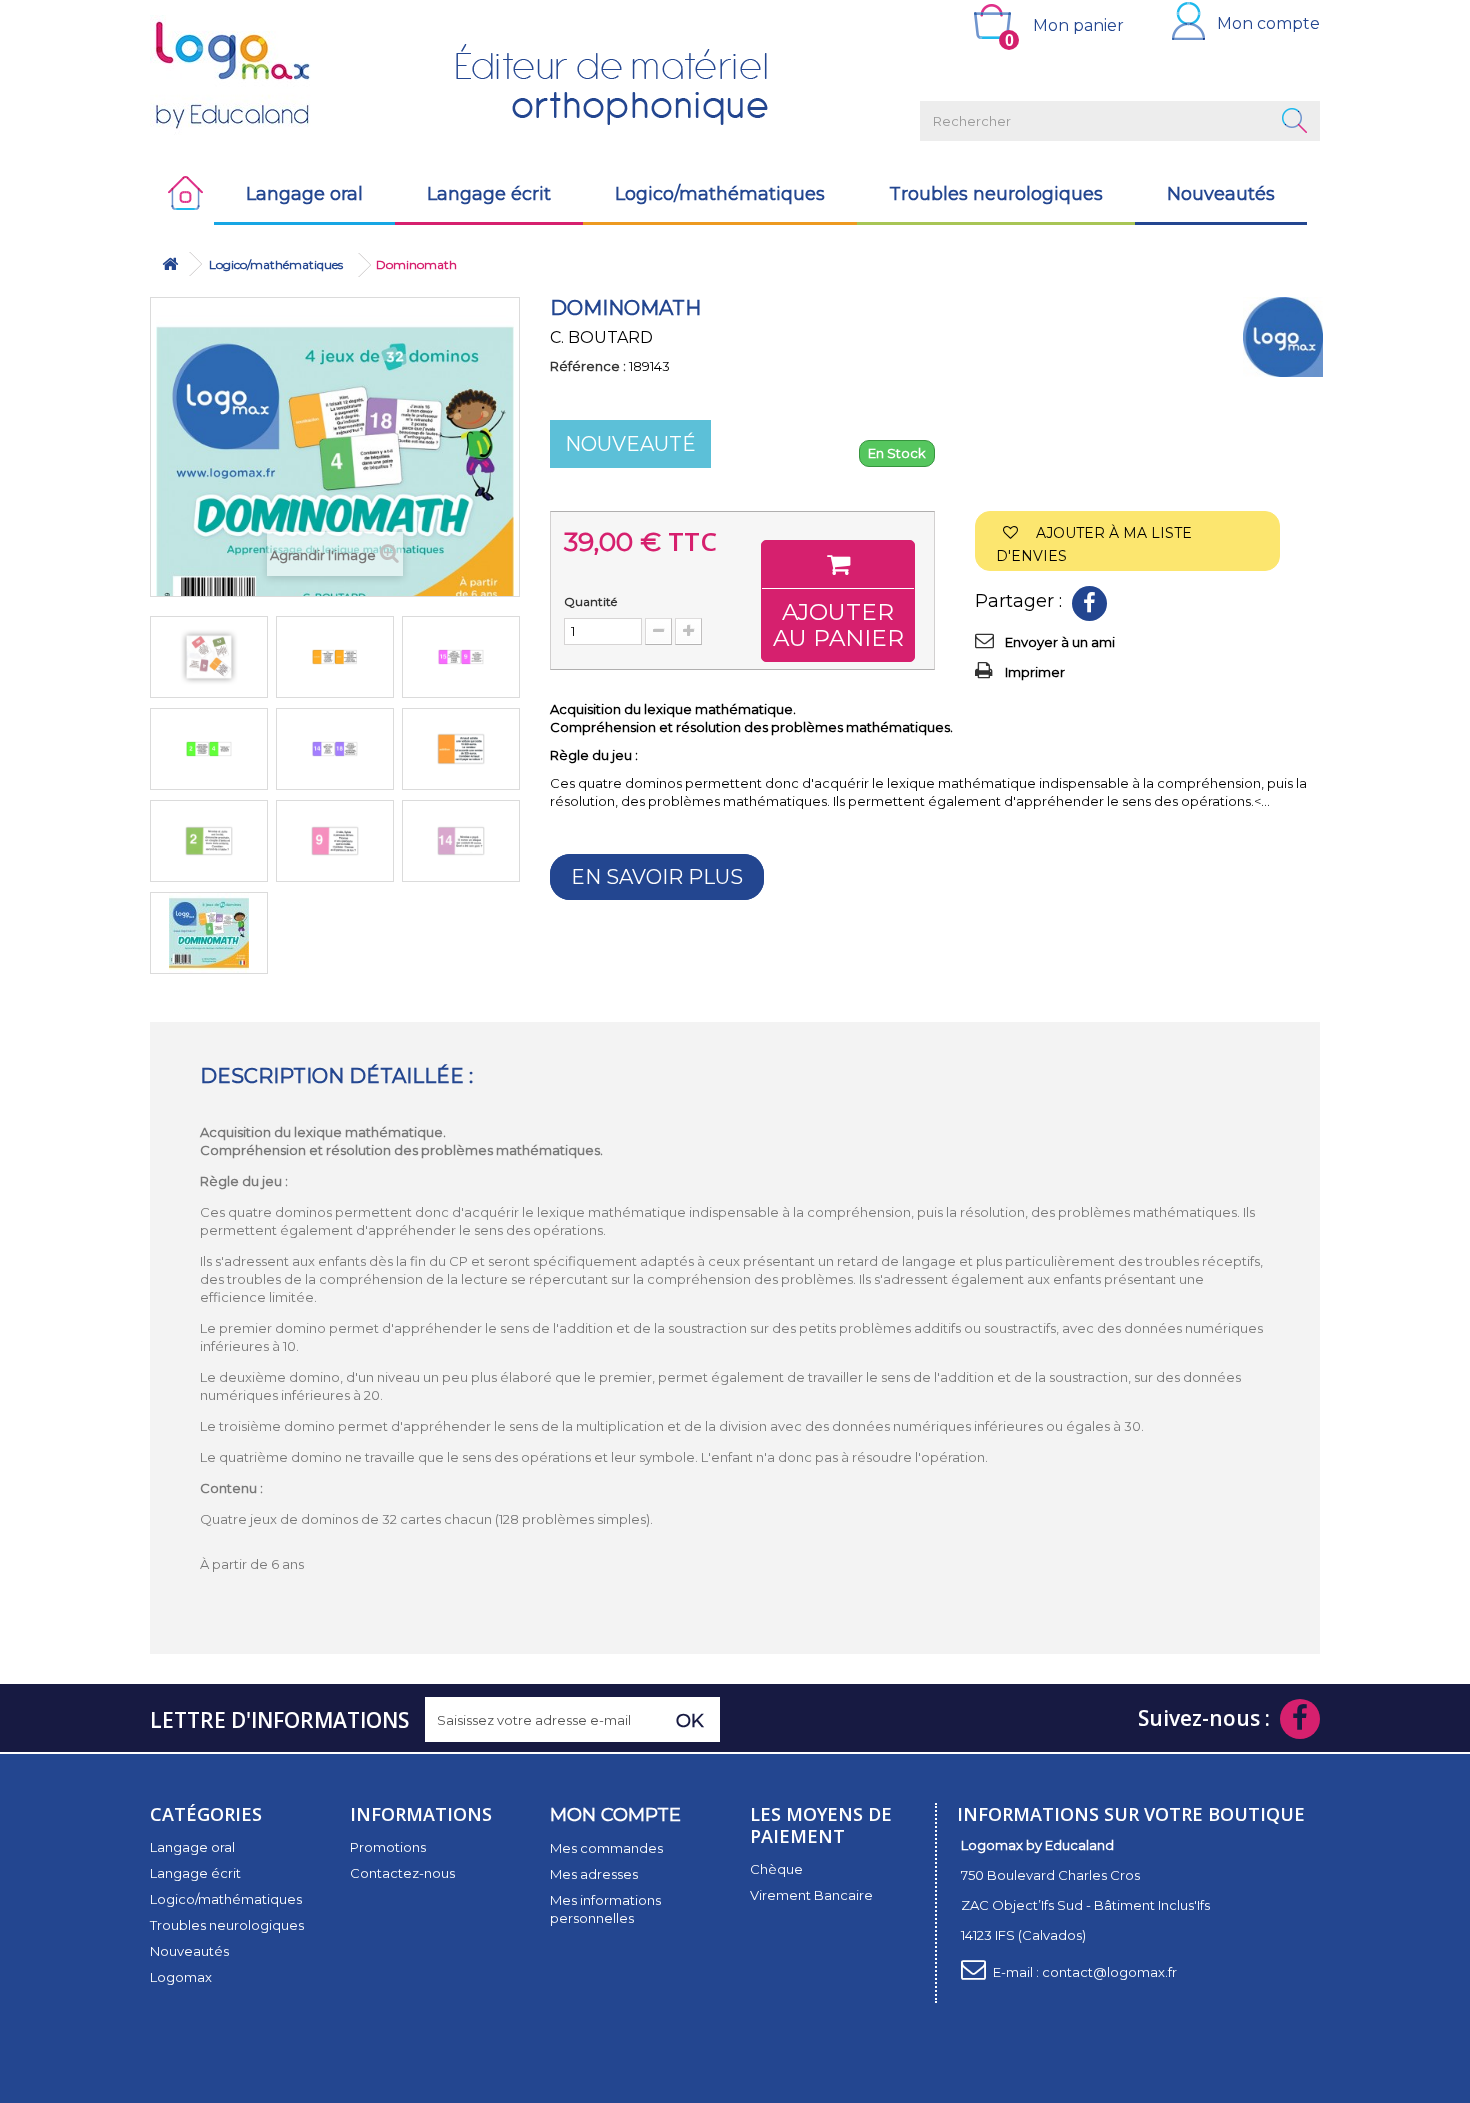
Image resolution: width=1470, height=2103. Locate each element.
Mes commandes (606, 1848)
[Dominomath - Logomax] (209, 933)
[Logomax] (285, 75)
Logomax (181, 1977)
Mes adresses (594, 1874)
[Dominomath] (209, 657)
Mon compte (1268, 23)
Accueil (182, 194)
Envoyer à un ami (1060, 642)
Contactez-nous (402, 1873)
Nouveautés (1221, 194)
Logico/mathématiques (720, 194)
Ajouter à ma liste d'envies (1094, 544)
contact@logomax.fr (1109, 1972)
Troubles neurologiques (996, 194)
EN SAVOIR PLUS (657, 877)
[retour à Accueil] (170, 264)
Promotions (388, 1847)
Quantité (590, 601)
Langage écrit (489, 194)
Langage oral (304, 194)
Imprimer (1035, 672)
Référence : (588, 366)
